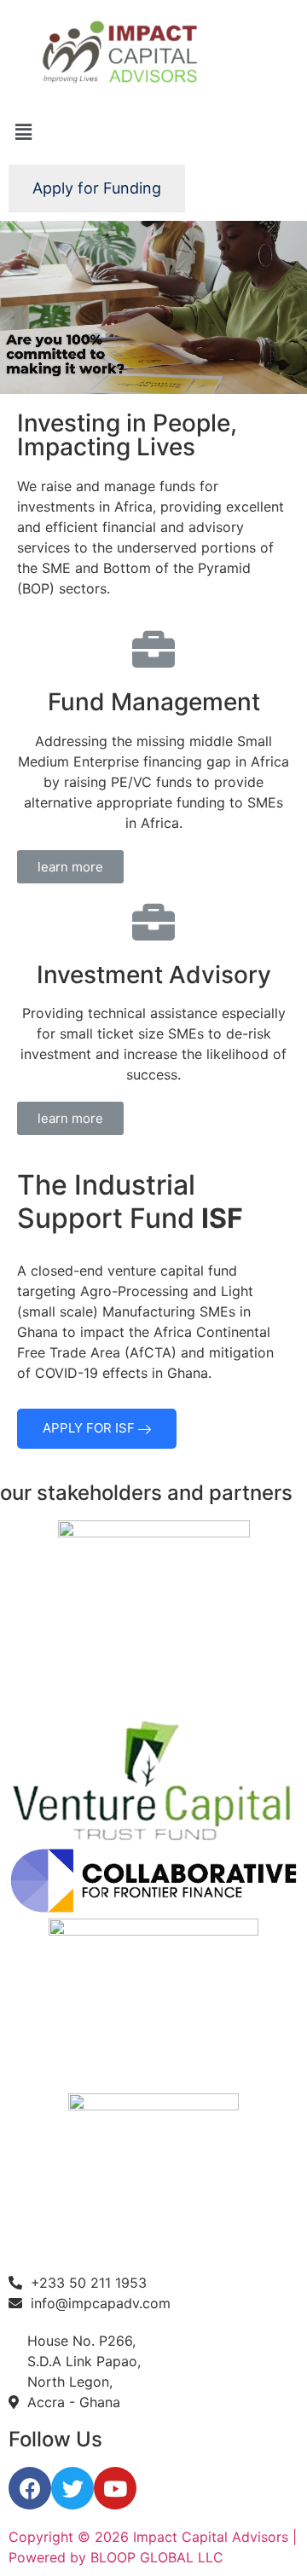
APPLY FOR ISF (90, 1428)
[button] (70, 867)
